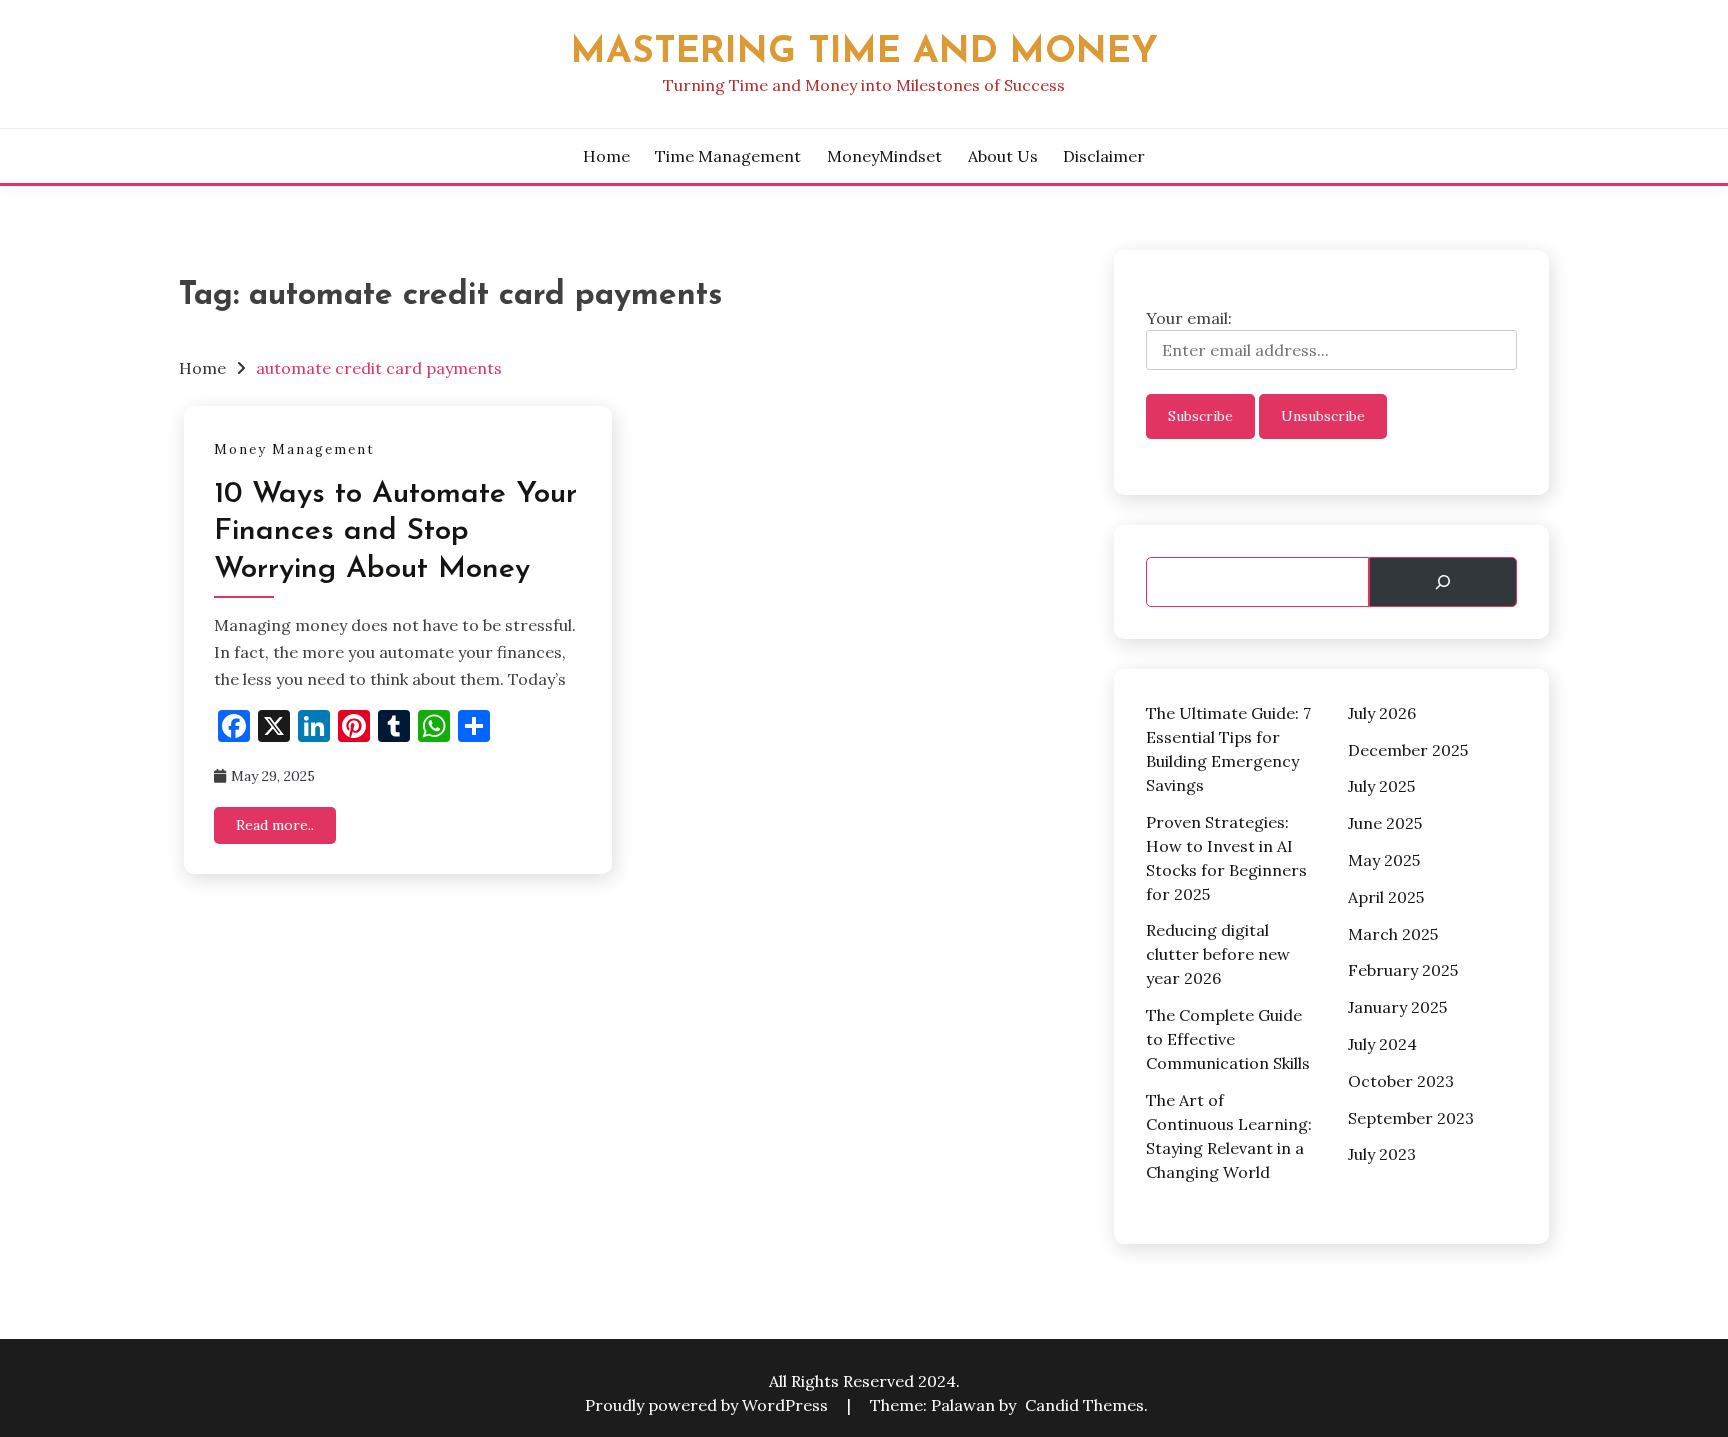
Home (606, 156)
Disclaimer (1104, 156)
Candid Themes (1084, 1405)
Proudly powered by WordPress (708, 1405)
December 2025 (1408, 750)
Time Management (728, 156)
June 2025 (1385, 823)
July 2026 (1382, 713)
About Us (1003, 156)
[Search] (1443, 582)
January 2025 (1397, 1007)
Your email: (1189, 318)
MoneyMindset (884, 156)
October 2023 (1401, 1081)
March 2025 (1393, 934)
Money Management (294, 449)
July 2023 (1382, 1154)
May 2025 (1384, 860)
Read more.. (275, 825)
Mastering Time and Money (864, 52)
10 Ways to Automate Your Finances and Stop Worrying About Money (395, 532)
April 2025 (1386, 897)
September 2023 (1411, 1118)
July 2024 (1382, 1044)
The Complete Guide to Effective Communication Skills (1228, 1039)
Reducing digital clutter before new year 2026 (1218, 954)
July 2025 (1381, 786)
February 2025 (1403, 970)
